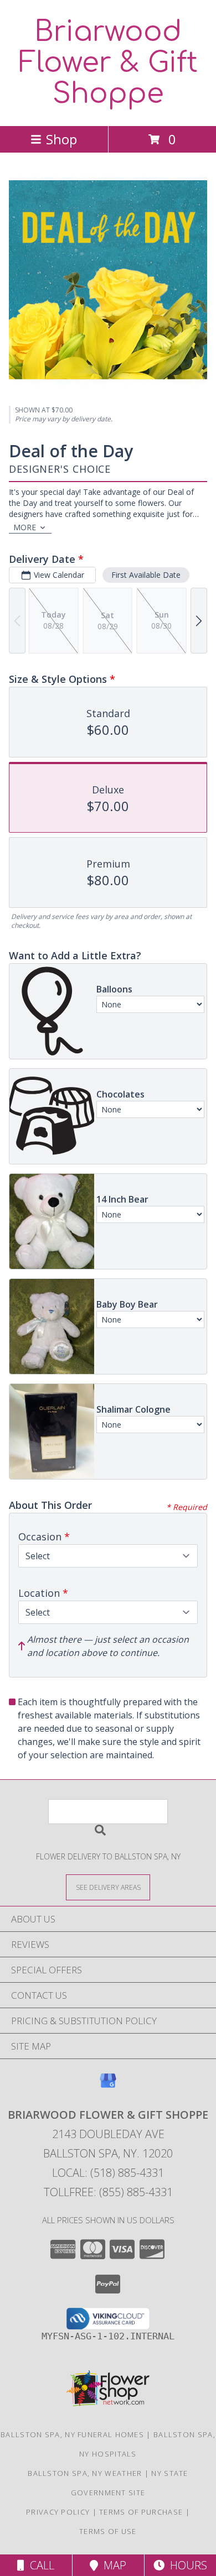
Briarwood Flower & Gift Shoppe (108, 63)
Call (39, 2565)
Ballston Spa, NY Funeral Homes (72, 2434)
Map (112, 2565)
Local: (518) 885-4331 (108, 2173)
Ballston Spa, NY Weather (85, 2473)
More (25, 527)
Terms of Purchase (141, 2512)
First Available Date (146, 575)
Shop (61, 139)
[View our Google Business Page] (108, 2086)
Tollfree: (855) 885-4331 (108, 2192)
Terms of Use (108, 2531)
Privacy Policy (58, 2512)
